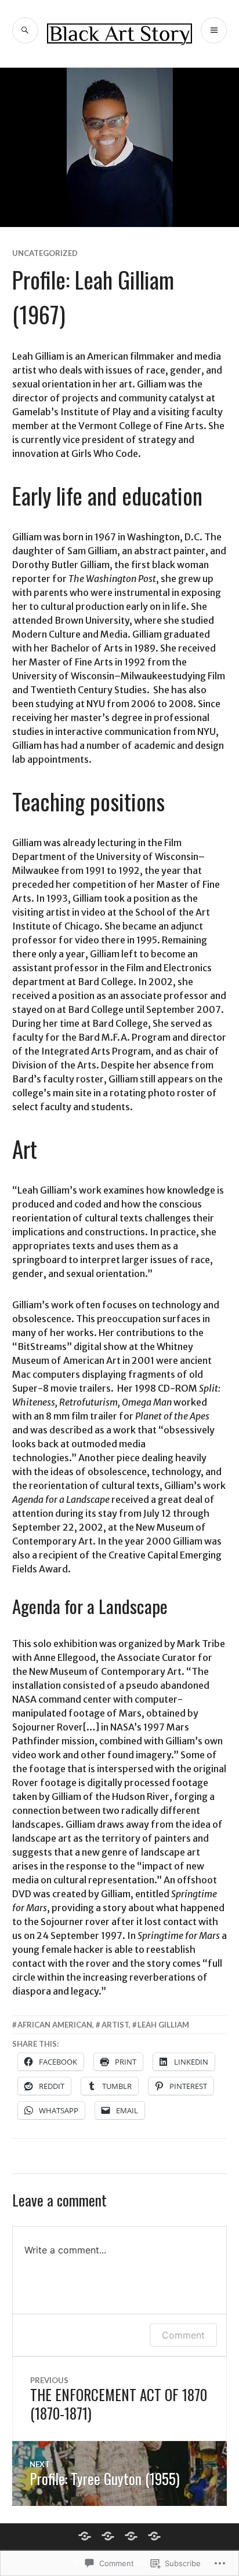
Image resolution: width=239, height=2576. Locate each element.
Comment (183, 2335)
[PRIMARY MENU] (214, 30)
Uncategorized (45, 253)
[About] (154, 2536)
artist (115, 2025)
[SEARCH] (25, 30)
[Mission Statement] (108, 2536)
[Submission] (131, 2536)
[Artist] (85, 2536)
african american (55, 2025)
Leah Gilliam (163, 2025)
